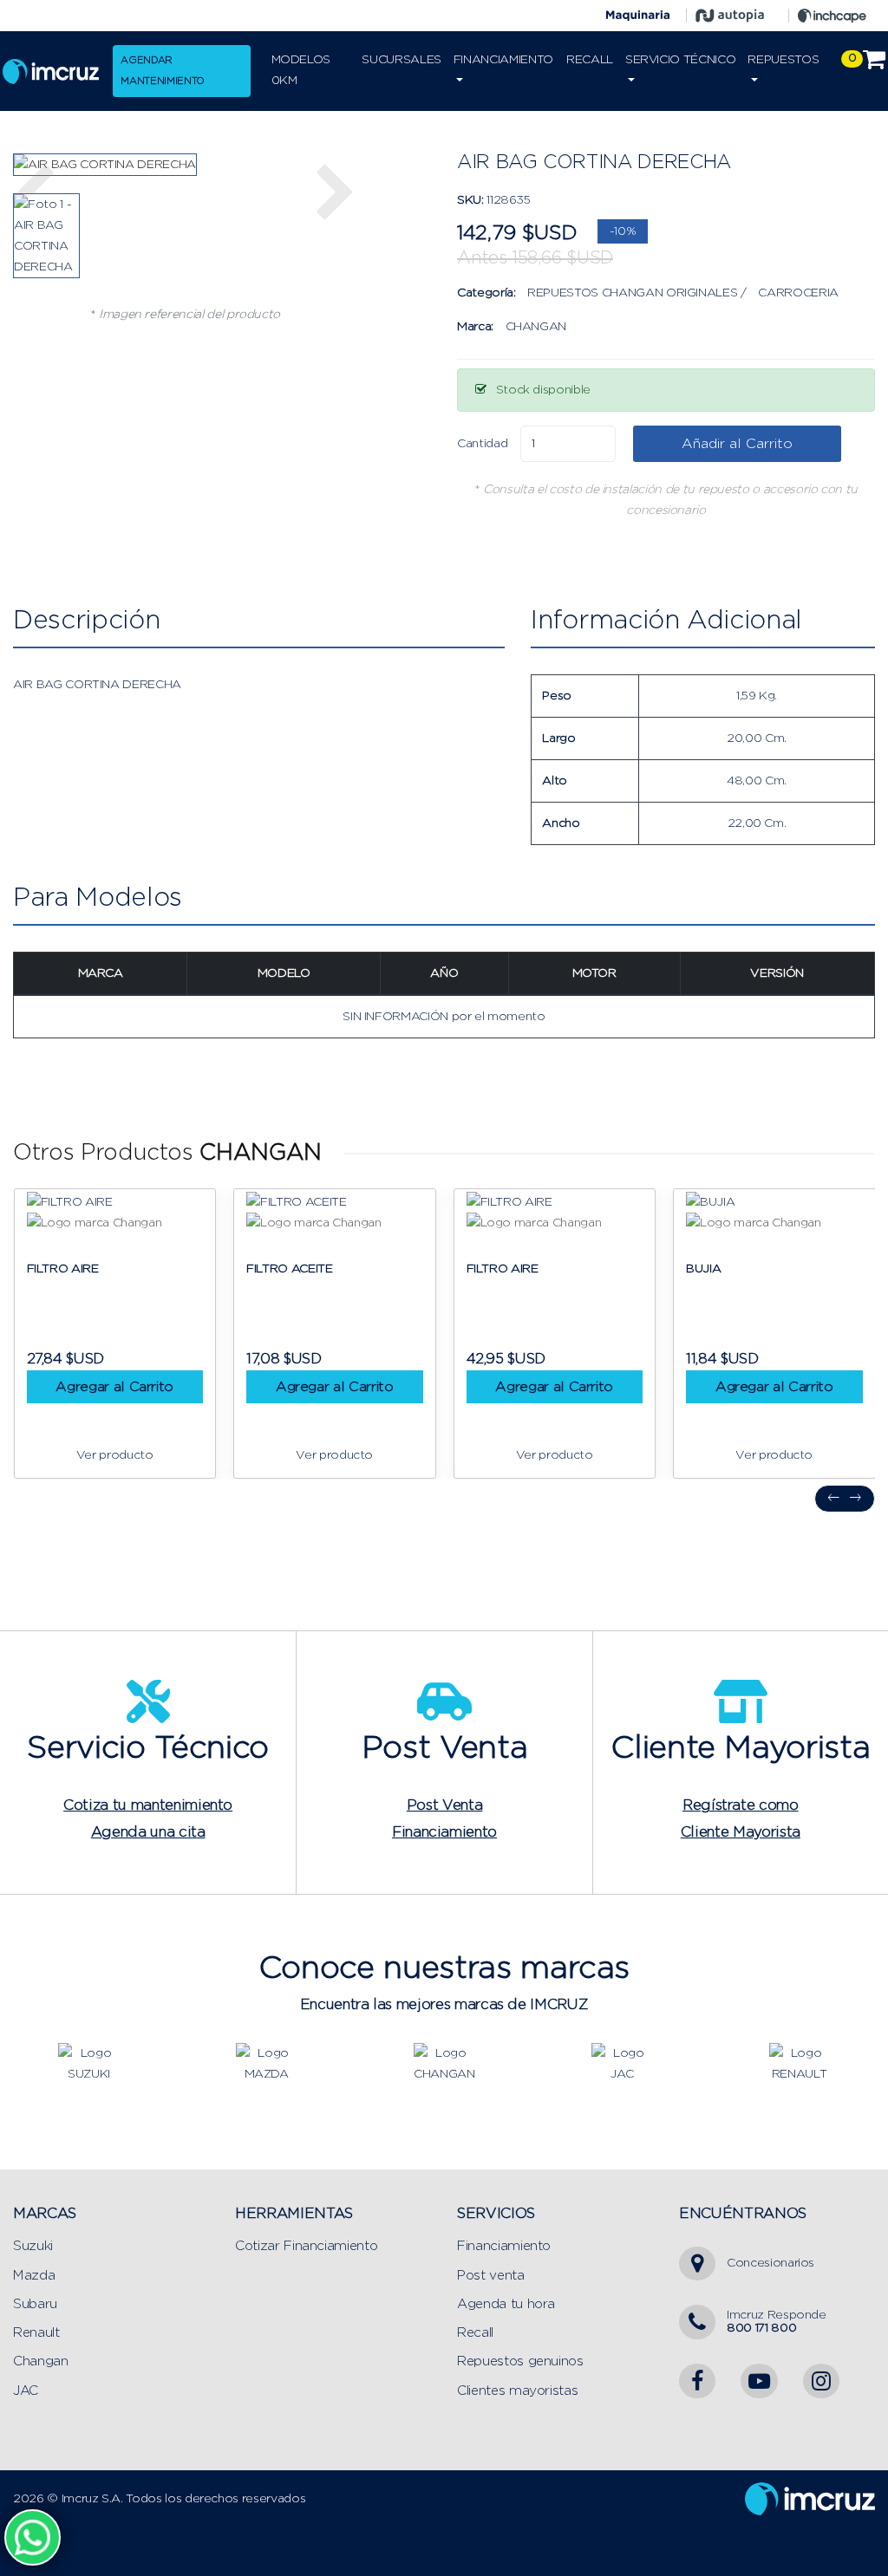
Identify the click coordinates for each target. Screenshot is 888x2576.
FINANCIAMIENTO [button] (503, 60)
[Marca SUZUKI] (88, 2063)
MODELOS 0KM (301, 70)
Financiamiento (504, 2246)
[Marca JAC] (622, 2063)
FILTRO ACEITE (289, 1269)
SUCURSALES (402, 60)
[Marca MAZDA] (266, 2063)
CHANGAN (536, 327)
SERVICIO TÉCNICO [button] (680, 60)
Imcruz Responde (777, 2322)
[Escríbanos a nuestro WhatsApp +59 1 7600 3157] (33, 2537)
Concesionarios (770, 2263)
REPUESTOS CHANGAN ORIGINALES (632, 293)
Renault (36, 2333)
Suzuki (33, 2246)
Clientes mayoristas (517, 2391)
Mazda (34, 2276)
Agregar (114, 1387)
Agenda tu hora (506, 2304)
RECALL (590, 60)
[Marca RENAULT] (800, 2063)
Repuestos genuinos (520, 2361)
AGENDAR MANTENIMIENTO (162, 71)
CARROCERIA (798, 293)
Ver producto (115, 1455)
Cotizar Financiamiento (306, 2246)
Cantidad (482, 444)
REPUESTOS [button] (783, 60)
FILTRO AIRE (63, 1269)
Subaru (35, 2304)
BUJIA (703, 1269)
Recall (475, 2333)
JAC (26, 2391)
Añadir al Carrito (737, 444)
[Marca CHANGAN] (444, 2063)
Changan (41, 2361)
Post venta (491, 2276)
